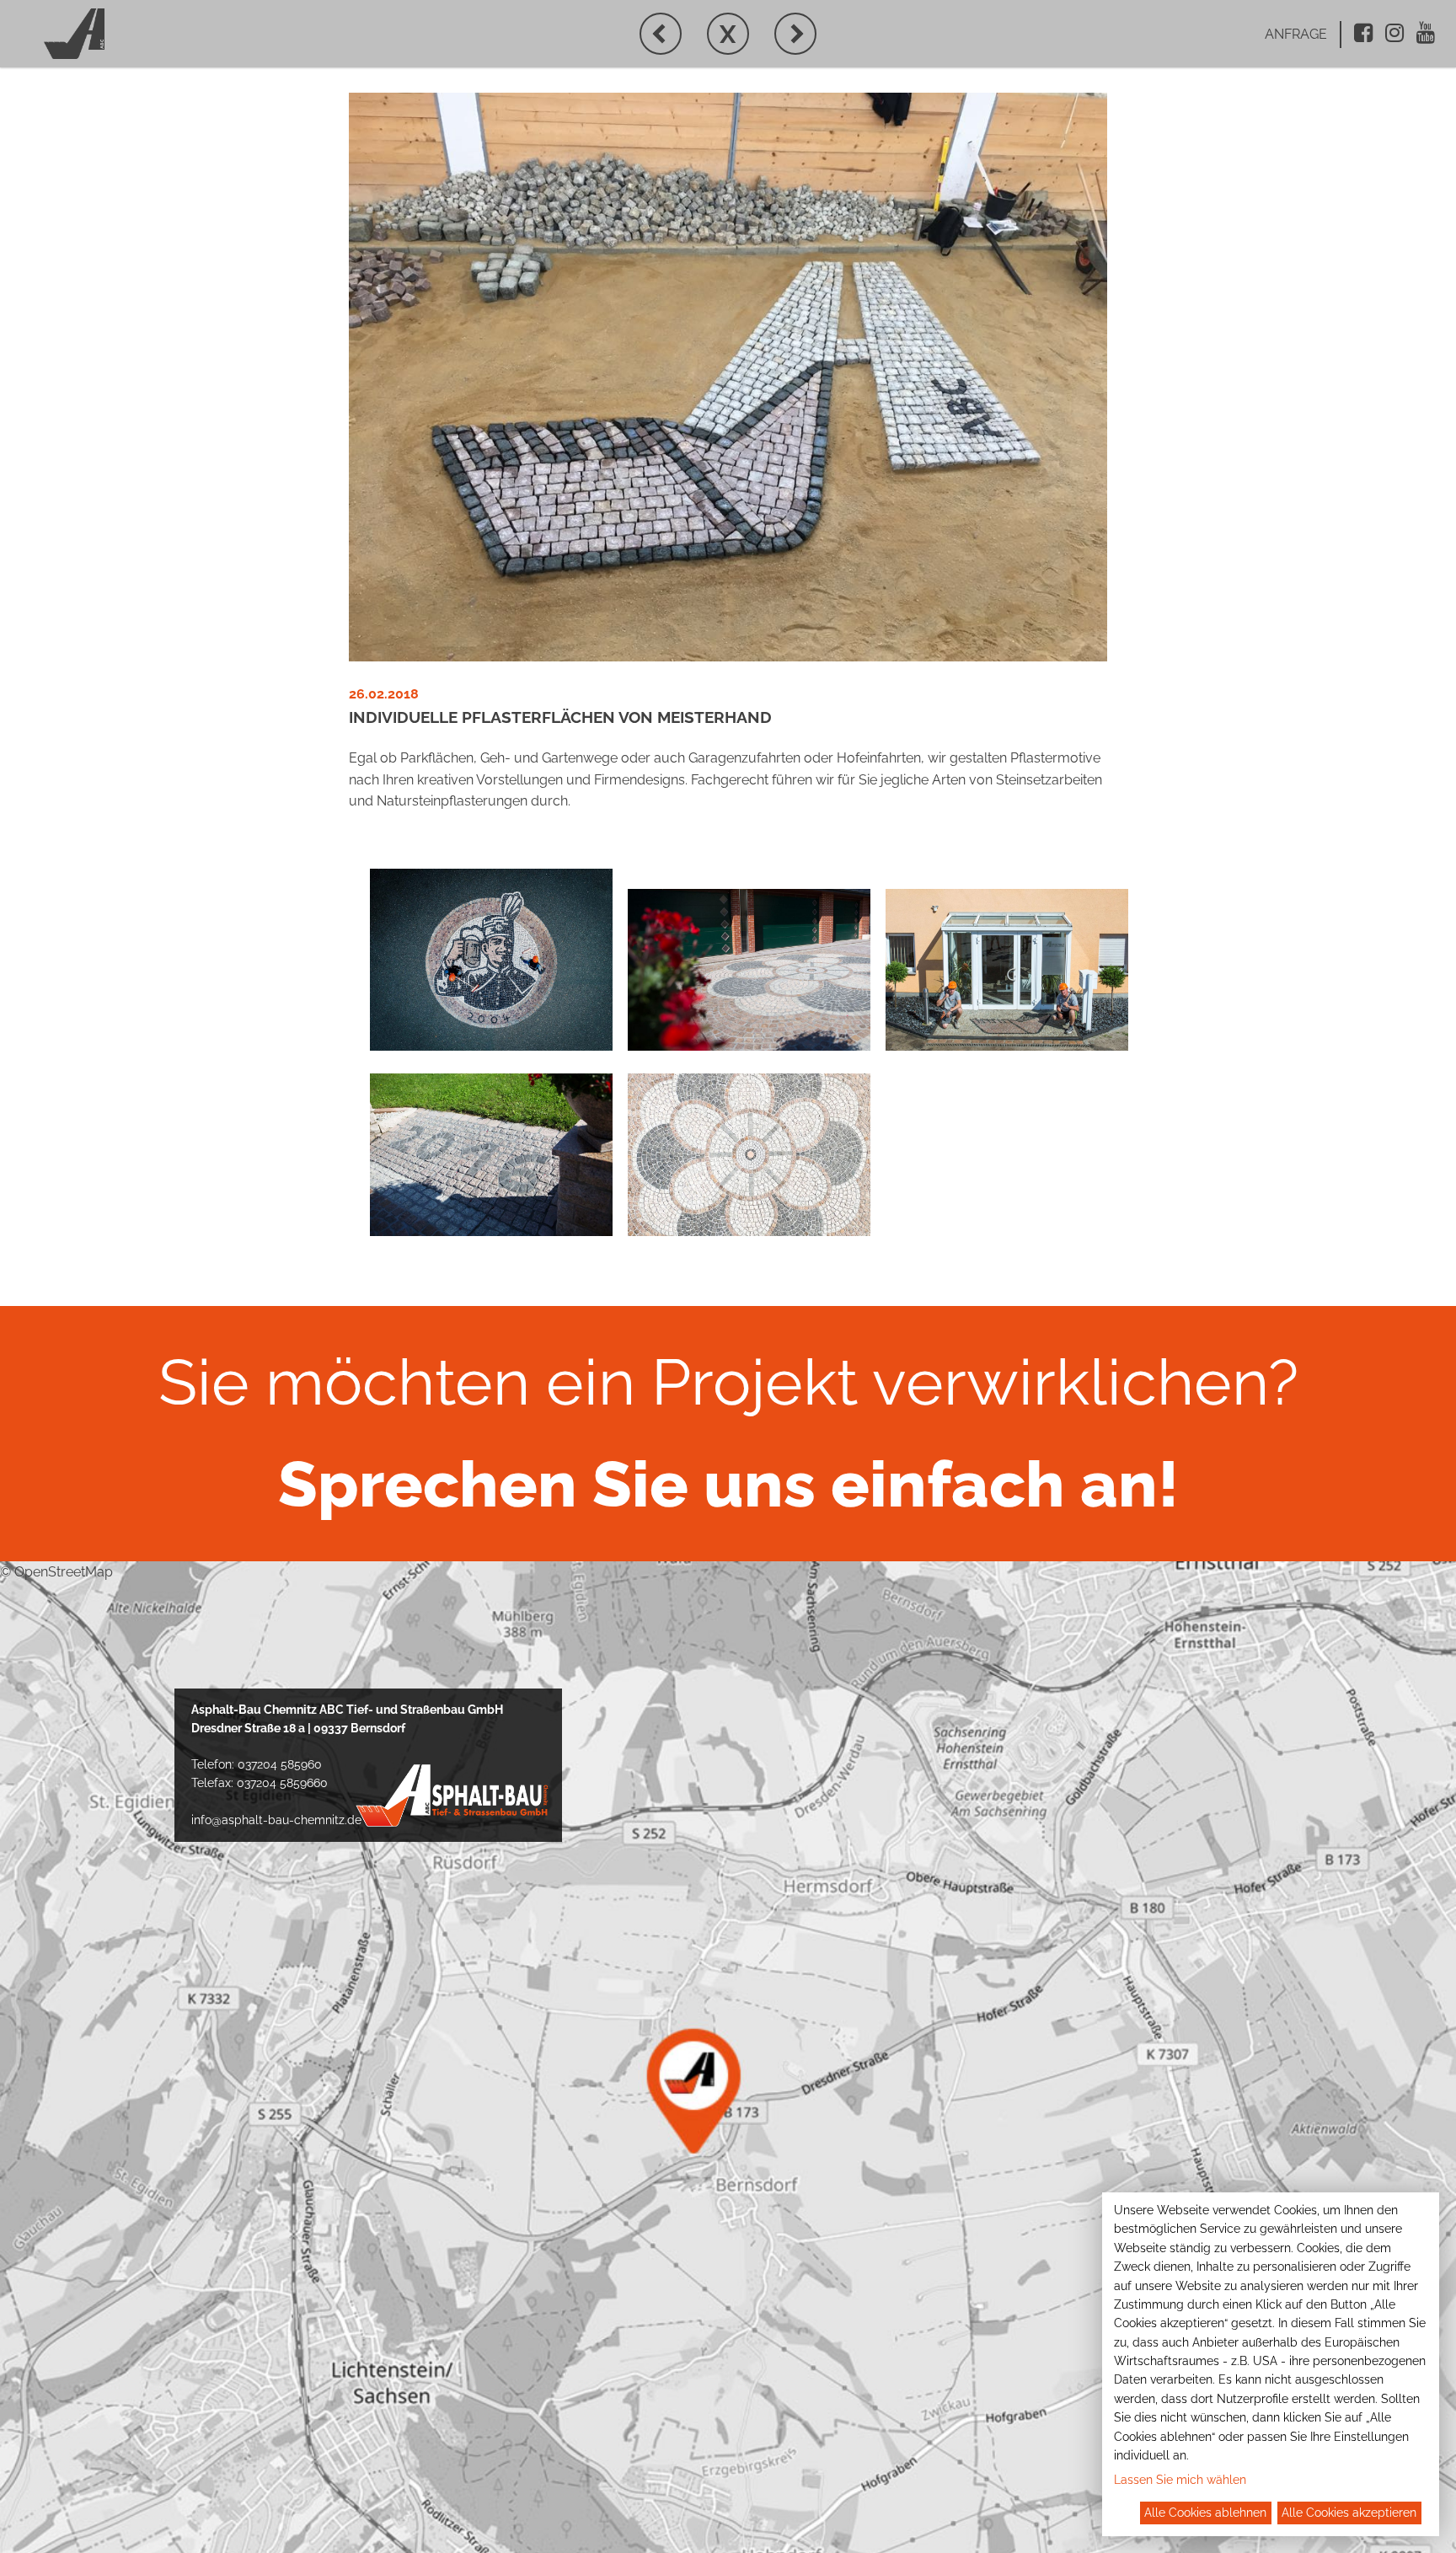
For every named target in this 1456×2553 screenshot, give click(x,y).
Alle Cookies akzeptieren (1349, 2513)
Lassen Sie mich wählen (1180, 2480)
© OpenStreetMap (56, 1572)
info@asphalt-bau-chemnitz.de (276, 1820)
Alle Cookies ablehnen (1205, 2513)
